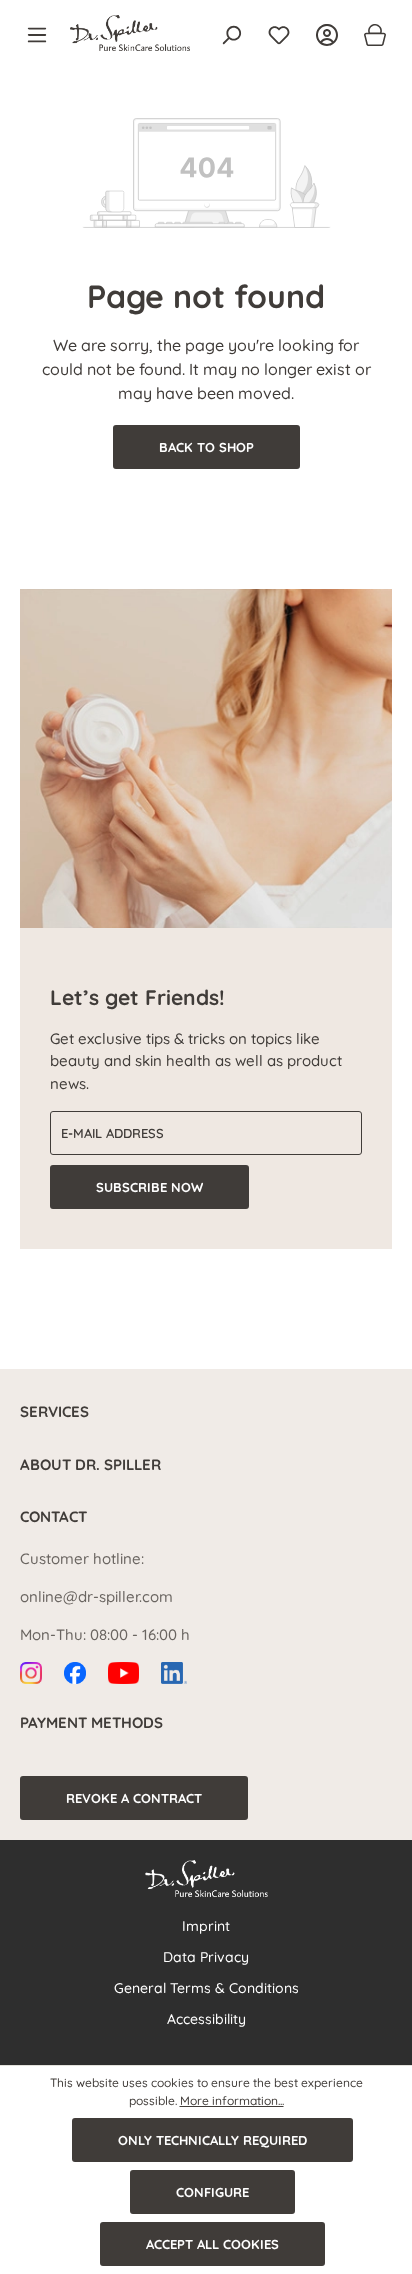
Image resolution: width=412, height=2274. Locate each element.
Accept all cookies (212, 2244)
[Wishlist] (279, 35)
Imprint (206, 1926)
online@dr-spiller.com (96, 1596)
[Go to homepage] (130, 33)
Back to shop (206, 447)
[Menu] (43, 35)
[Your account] (327, 35)
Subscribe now (149, 1187)
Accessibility (206, 2019)
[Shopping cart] (369, 35)
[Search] (231, 35)
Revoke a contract (134, 1798)
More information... (232, 2100)
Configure (212, 2192)
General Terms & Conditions (206, 1988)
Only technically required (212, 2140)
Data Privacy (206, 1957)
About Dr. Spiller (90, 1464)
